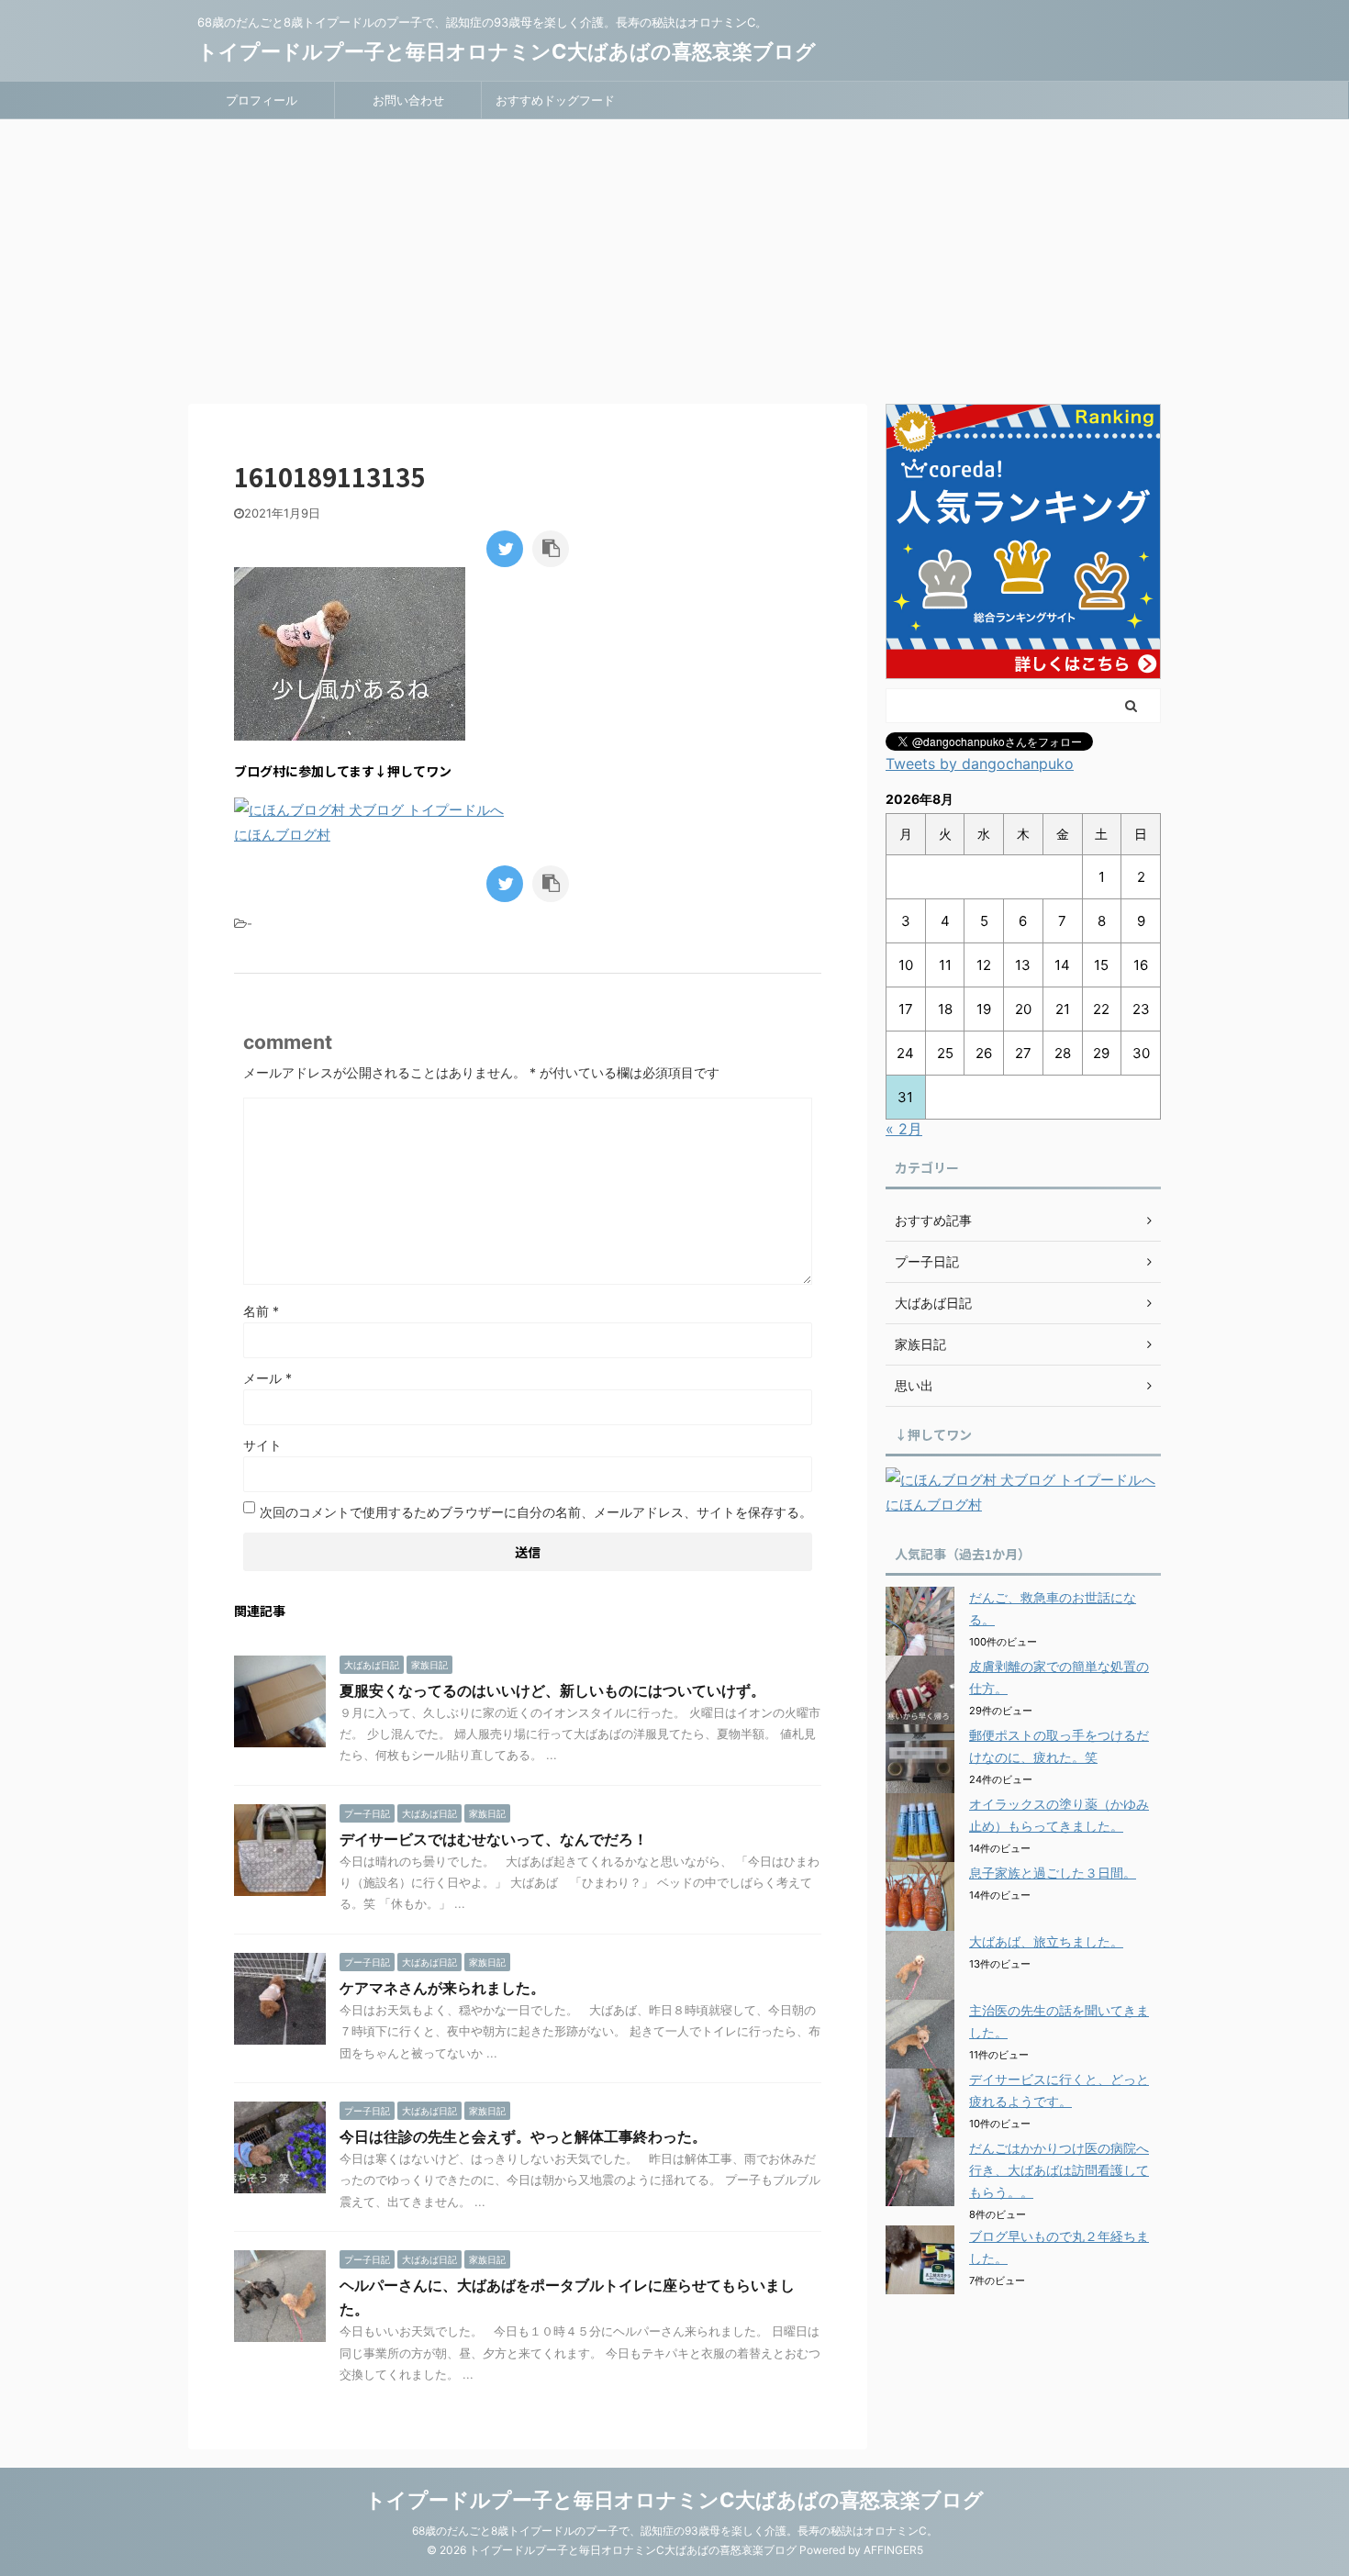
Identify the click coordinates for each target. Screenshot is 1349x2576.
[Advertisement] (674, 257)
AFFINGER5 (893, 2550)
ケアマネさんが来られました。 (442, 1988)
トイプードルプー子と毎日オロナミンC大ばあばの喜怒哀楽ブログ (507, 51)
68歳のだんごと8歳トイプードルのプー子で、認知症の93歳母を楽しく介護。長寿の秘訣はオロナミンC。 (675, 2531)
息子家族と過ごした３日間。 (1053, 1873)
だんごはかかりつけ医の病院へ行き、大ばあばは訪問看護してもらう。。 (1059, 2170)
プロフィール (262, 100)
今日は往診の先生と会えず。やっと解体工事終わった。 (523, 2136)
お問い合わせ (408, 100)
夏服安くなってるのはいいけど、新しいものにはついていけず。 (552, 1690)
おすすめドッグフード (555, 100)
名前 (261, 1311)
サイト (262, 1445)
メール (268, 1378)
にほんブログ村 (282, 835)
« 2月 (904, 1129)
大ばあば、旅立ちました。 (1046, 1941)
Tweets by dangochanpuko (980, 764)
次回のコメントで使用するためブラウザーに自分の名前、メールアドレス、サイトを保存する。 (536, 1512)
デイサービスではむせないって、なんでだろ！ (494, 1839)
